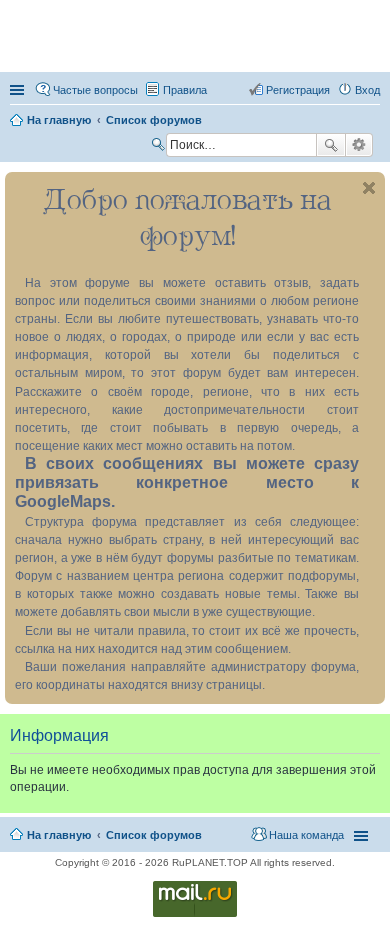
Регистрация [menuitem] (298, 90)
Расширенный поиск (359, 145)
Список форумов (154, 835)
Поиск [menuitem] (160, 147)
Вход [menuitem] (367, 90)
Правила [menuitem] (185, 90)
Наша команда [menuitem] (306, 835)
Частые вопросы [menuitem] (95, 90)
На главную (59, 835)
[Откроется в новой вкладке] (195, 915)
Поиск (331, 145)
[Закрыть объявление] (369, 188)
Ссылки (19, 90)
